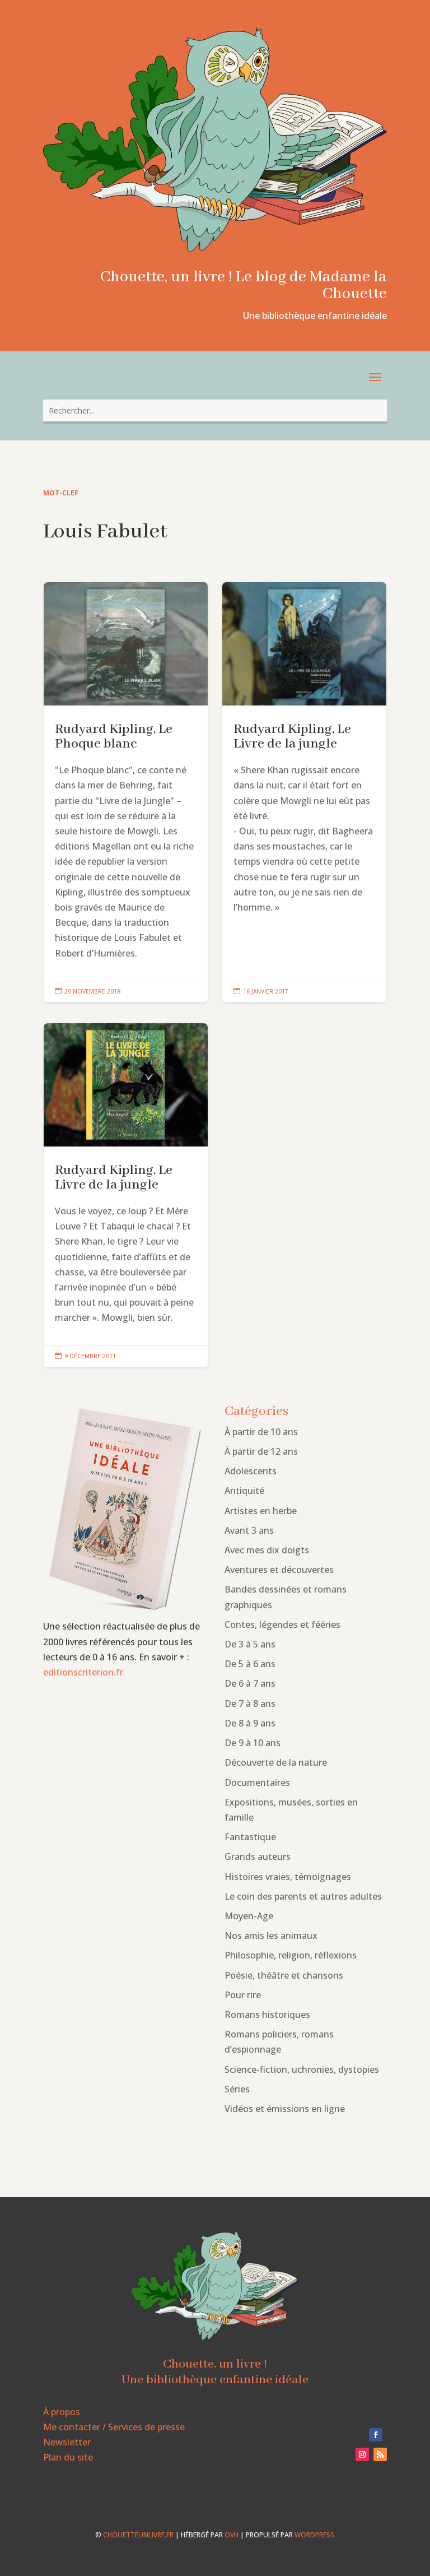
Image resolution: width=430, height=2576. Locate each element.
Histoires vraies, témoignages (288, 1877)
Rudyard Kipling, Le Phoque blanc (126, 792)
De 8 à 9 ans (250, 1723)
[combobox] (215, 410)
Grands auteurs (258, 1856)
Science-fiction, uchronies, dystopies (302, 2069)
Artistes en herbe (261, 1511)
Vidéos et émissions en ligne (285, 2109)
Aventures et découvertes (279, 1570)
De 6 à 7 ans (250, 1683)
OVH (232, 2535)
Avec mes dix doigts (267, 1550)
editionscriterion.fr (83, 1672)
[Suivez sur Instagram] (362, 2454)
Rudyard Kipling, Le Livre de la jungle (304, 792)
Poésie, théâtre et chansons (284, 1975)
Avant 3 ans (249, 1530)
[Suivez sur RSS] (380, 2454)
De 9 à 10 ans (253, 1743)
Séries (237, 2089)
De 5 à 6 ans (250, 1664)
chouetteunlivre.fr (138, 2535)
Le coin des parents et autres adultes (303, 1896)
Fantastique (250, 1837)
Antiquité (244, 1491)
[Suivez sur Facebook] (376, 2435)
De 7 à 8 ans (250, 1704)
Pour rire (243, 1995)
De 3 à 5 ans (250, 1644)
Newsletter (67, 2442)
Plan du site (68, 2457)
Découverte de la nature (276, 1762)
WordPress (314, 2535)
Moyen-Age (249, 1916)
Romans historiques (267, 2015)
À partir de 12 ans (261, 1451)
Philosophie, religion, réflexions (291, 1955)
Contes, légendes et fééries (282, 1624)
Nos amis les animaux (271, 1936)
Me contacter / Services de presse (114, 2427)
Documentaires (257, 1783)
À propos (62, 2412)
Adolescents (251, 1471)
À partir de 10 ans (261, 1432)
